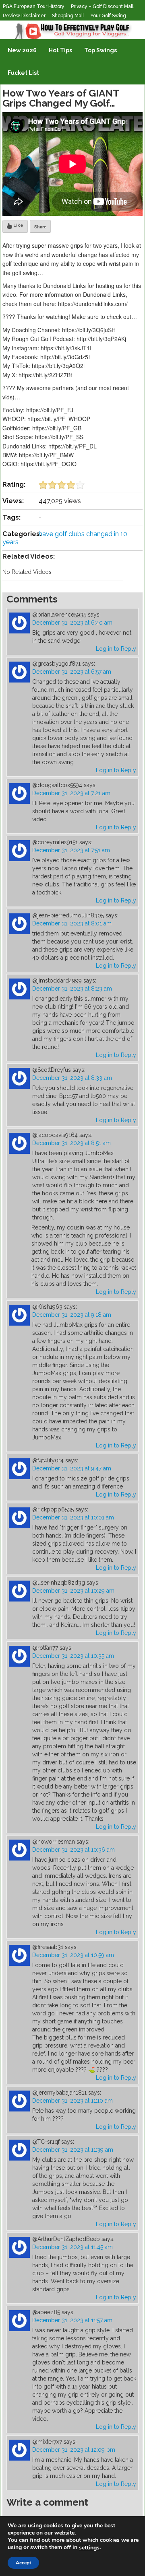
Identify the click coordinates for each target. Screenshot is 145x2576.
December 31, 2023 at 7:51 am (71, 850)
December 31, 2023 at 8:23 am (72, 989)
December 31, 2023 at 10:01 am (73, 1517)
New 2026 (22, 50)
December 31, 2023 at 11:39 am (73, 2150)
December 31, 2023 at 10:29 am (73, 1591)
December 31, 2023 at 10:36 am (74, 1850)
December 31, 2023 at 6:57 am (72, 672)
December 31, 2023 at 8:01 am (72, 923)
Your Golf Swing (108, 16)
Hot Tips (60, 50)
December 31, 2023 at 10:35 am (73, 1656)
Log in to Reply (116, 649)
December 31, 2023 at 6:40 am (72, 623)
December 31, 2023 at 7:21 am (71, 793)
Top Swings (100, 50)
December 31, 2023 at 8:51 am (71, 1143)
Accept (23, 2563)
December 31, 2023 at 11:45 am (72, 2247)
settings (89, 2548)
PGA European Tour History (34, 6)
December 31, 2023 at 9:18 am (72, 1315)
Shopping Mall (68, 16)
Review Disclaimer (24, 16)
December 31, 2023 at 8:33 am (72, 1078)
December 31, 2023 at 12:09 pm (74, 2450)
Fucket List (23, 73)
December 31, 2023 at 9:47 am (72, 1468)
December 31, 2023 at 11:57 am (72, 2320)
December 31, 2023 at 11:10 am (72, 2101)
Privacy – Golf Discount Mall (102, 6)
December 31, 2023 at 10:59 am (73, 1955)
